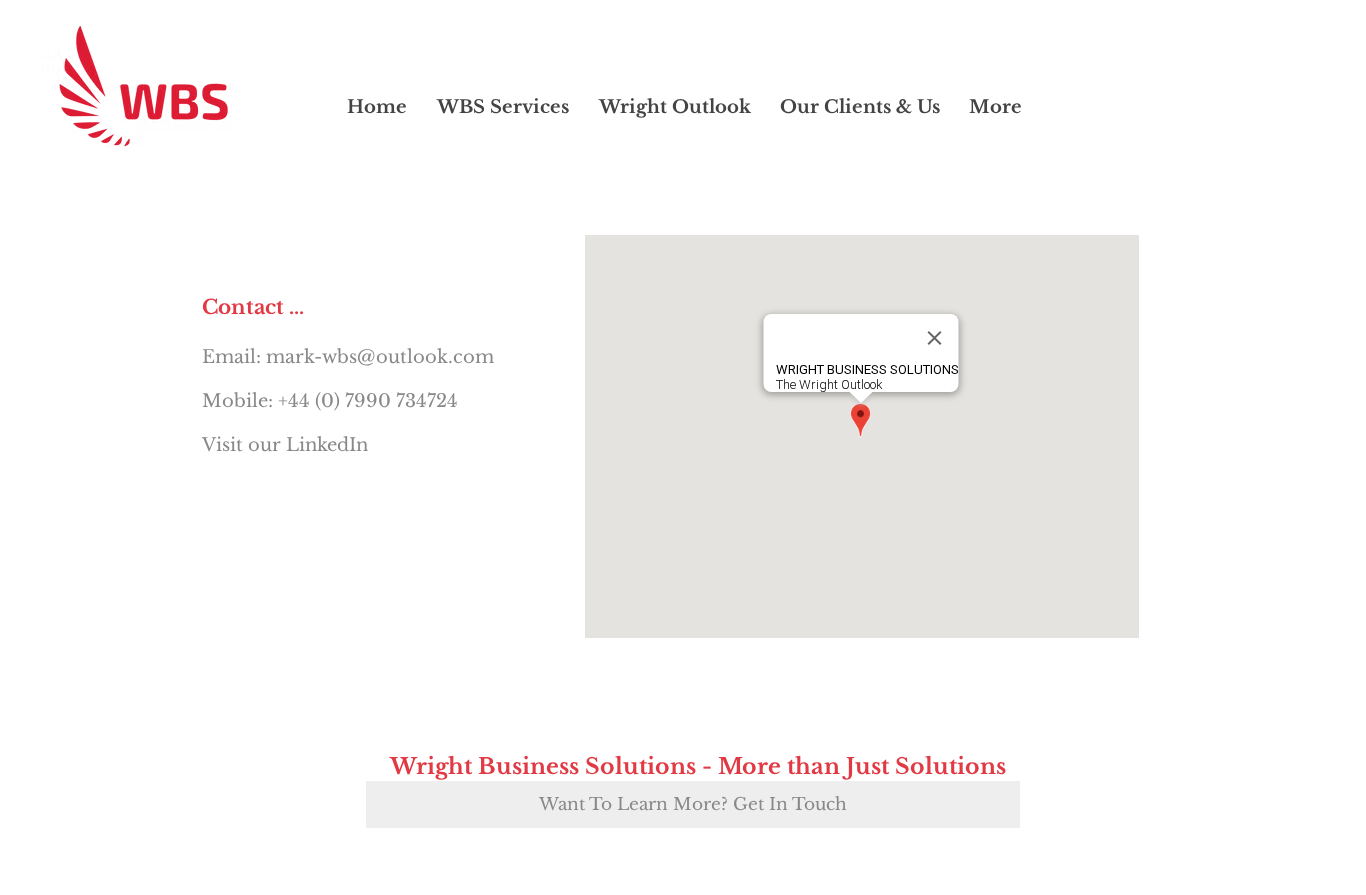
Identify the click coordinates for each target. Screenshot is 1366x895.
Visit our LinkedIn (285, 445)
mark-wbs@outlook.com (380, 357)
